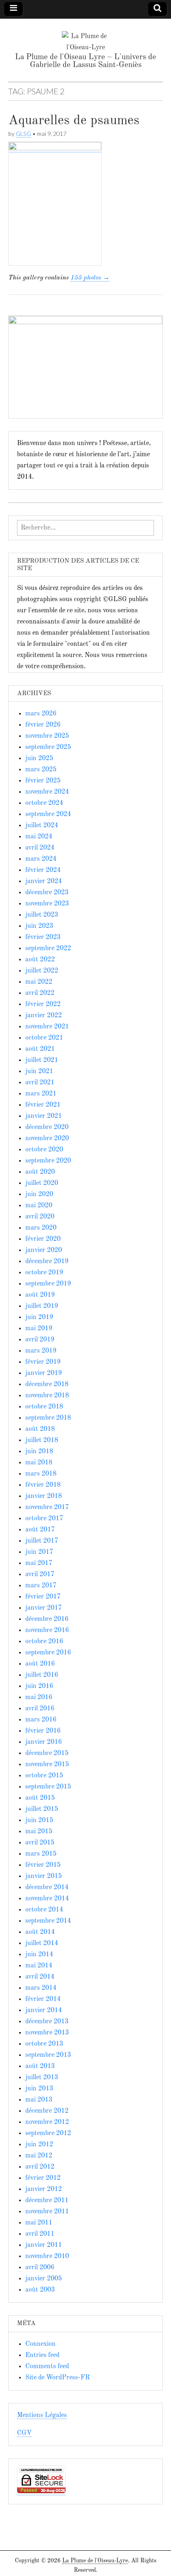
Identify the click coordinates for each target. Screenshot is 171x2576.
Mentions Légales (42, 2415)
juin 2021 (39, 1071)
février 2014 (43, 1999)
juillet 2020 (42, 1183)
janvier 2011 (44, 2245)
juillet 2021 (42, 1060)
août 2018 (40, 1429)
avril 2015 (40, 1843)
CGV (24, 2433)
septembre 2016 (48, 1653)
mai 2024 (39, 837)
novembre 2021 (47, 1027)
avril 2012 (40, 2167)
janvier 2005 (44, 2279)
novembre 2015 (47, 1765)
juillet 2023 (42, 915)
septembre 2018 (48, 1418)
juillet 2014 (42, 1943)
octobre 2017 (44, 1519)
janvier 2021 (44, 1116)
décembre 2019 (47, 1262)
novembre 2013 (47, 2033)
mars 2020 (41, 1228)
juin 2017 (39, 1552)
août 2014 (40, 1932)
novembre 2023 (47, 904)
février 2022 (43, 1004)
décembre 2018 (47, 1384)
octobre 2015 (44, 1776)
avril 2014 (40, 1977)
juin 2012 (39, 2145)
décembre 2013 (47, 2022)
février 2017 (43, 1597)
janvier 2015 (44, 1876)
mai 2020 (39, 1206)
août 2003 (40, 2290)
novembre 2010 (47, 2256)
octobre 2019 (44, 1273)
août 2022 (40, 960)
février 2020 (43, 1239)
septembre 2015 (48, 1787)
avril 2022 (40, 993)
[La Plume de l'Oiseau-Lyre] (85, 36)
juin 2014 (39, 1955)
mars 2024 (41, 859)
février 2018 (43, 1485)
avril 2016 (40, 1709)
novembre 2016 (47, 1630)
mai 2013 (39, 2100)
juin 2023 (39, 926)
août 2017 (40, 1530)
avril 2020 (40, 1217)
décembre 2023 (47, 893)
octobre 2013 (44, 2044)
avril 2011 (40, 2234)
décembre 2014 (47, 1887)
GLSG (23, 134)
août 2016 (40, 1664)
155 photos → (90, 278)
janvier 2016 (44, 1742)
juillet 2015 (42, 1809)
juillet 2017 (42, 1541)
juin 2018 (39, 1452)
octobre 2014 (44, 1910)
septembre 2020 (48, 1161)
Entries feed (42, 2355)
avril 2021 (40, 1083)
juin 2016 (39, 1686)
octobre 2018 (44, 1407)
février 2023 (43, 937)
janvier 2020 (44, 1250)
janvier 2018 (44, 1496)
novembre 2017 (47, 1507)
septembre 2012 (48, 2133)
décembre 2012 (47, 2111)
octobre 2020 (44, 1150)
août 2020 (40, 1172)
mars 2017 (41, 1586)
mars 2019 (41, 1351)
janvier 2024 (44, 881)
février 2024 (43, 870)
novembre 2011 (47, 2212)
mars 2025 (41, 770)
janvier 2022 (44, 1016)
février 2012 (43, 2178)
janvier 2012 (44, 2189)
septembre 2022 (48, 949)
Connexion (40, 2344)
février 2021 (43, 1105)
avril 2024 (40, 848)
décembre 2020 (47, 1127)
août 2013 (40, 2066)
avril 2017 (40, 1574)
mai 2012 (39, 2156)
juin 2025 (39, 758)
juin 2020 (39, 1194)
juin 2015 (39, 1820)
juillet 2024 (42, 826)
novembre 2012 (47, 2122)
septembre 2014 (48, 1921)
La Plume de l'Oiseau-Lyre (95, 2561)
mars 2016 (41, 1720)
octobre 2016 (44, 1642)
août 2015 (40, 1798)
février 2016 (43, 1731)
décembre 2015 (47, 1753)
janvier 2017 (44, 1608)
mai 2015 (39, 1832)
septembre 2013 (48, 2055)
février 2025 (43, 781)
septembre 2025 (48, 747)
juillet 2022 (42, 971)
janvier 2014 (44, 2010)
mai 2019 (39, 1329)
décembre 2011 (47, 2200)
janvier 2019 (44, 1373)
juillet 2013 (42, 2078)
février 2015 (43, 1865)
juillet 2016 (42, 1675)
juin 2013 (39, 2089)
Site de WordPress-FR (57, 2378)
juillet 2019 (42, 1306)
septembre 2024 (48, 814)
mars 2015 (41, 1854)
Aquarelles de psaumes (74, 121)
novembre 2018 (47, 1396)
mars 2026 (41, 714)
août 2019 (40, 1295)
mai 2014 (39, 1966)
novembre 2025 (47, 736)
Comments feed (47, 2367)
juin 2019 (39, 1317)
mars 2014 (41, 1988)
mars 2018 (41, 1474)
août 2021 (40, 1049)
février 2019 (43, 1362)
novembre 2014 (47, 1899)
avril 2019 (40, 1340)
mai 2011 (39, 2223)
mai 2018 (39, 1463)
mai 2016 (39, 1697)
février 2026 (43, 725)
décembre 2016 (47, 1619)
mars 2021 (41, 1094)
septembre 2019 (48, 1284)
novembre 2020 (47, 1139)
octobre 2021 (44, 1038)
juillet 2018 (42, 1440)
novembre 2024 (47, 792)
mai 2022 (39, 982)
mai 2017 (39, 1563)
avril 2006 (40, 2268)
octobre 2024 (44, 803)
